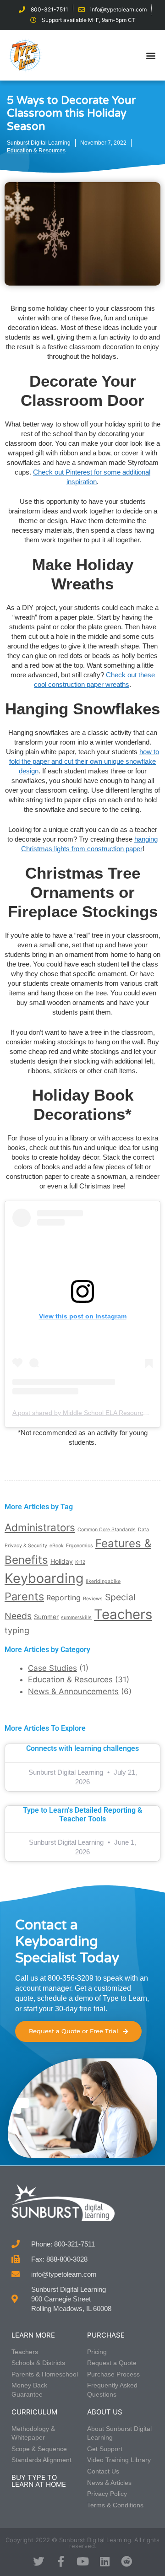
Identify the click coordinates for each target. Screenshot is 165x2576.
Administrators (40, 1527)
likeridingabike (103, 1581)
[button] (151, 55)
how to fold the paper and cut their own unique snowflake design (84, 761)
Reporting (63, 1598)
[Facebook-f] (60, 2561)
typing (17, 1630)
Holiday (62, 1561)
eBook (57, 1546)
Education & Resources (36, 151)
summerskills (76, 1617)
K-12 (80, 1562)
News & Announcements (73, 1691)
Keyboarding (44, 1578)
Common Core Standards (107, 1530)
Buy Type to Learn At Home (39, 2481)
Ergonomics (80, 1546)
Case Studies (52, 1668)
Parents (24, 1596)
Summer (46, 1617)
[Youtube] (82, 2561)
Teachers (123, 1614)
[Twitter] (38, 2561)
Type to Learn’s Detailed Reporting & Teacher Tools (82, 1815)
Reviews (93, 1599)
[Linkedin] (104, 2561)
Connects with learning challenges (82, 1748)
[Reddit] (126, 2561)
